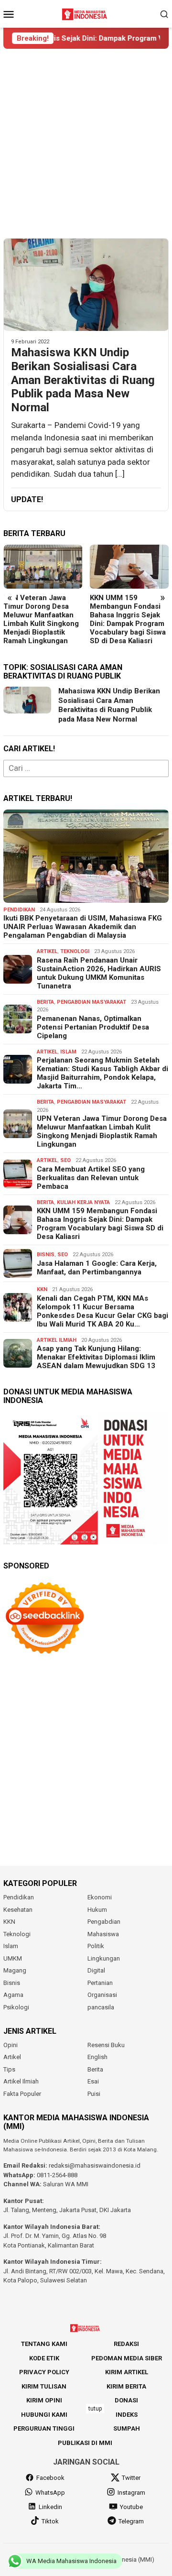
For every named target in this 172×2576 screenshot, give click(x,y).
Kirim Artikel (127, 2372)
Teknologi (75, 951)
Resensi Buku (106, 2045)
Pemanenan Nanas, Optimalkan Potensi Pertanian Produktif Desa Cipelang (93, 1027)
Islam (68, 1052)
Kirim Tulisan (44, 2386)
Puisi (94, 2094)
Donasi (126, 2400)
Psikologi (16, 2007)
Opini (11, 2045)
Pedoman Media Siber (127, 2358)
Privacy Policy (44, 2372)
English (97, 2057)
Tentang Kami (44, 2344)
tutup (95, 2409)
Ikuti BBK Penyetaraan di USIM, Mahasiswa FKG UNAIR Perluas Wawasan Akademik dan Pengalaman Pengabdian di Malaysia (83, 927)
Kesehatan (18, 1910)
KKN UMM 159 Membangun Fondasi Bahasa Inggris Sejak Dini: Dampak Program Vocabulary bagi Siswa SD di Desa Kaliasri (128, 619)
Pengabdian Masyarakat (91, 1002)
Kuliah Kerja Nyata (83, 1202)
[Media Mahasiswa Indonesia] (86, 13)
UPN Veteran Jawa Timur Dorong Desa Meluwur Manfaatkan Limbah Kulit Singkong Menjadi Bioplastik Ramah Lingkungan (41, 619)
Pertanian (100, 1983)
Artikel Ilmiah (57, 1340)
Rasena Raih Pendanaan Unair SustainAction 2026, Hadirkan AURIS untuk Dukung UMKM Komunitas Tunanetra (99, 973)
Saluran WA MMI (66, 2184)
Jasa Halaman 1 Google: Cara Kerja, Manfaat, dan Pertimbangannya (97, 1268)
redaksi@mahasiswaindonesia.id (95, 2165)
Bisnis (46, 1255)
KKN (42, 1289)
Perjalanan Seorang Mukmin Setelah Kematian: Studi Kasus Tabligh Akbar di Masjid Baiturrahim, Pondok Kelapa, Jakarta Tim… (102, 1073)
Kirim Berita (126, 2386)
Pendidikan (19, 910)
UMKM (13, 1958)
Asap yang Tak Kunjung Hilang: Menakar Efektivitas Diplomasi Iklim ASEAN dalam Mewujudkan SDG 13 (96, 1357)
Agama (13, 1995)
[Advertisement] (86, 143)
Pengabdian (104, 1922)
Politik (96, 1946)
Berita (45, 1002)
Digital (96, 1970)
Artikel (47, 951)
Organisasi (102, 1995)
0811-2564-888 (57, 2175)
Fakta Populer (22, 2094)
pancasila (101, 2007)
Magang (15, 1970)
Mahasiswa (103, 1934)
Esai (93, 2081)
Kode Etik (44, 2358)
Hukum (97, 1910)
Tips (9, 2069)
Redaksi (126, 2344)
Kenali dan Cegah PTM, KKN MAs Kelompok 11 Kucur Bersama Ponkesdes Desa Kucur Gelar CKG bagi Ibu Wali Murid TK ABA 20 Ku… (102, 1311)
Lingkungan (104, 1958)
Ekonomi (100, 1897)
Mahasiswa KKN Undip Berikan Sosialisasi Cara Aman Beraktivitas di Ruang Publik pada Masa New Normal (83, 380)
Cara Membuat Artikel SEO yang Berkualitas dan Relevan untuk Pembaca (91, 1178)
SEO (65, 1160)
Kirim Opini (44, 2400)
